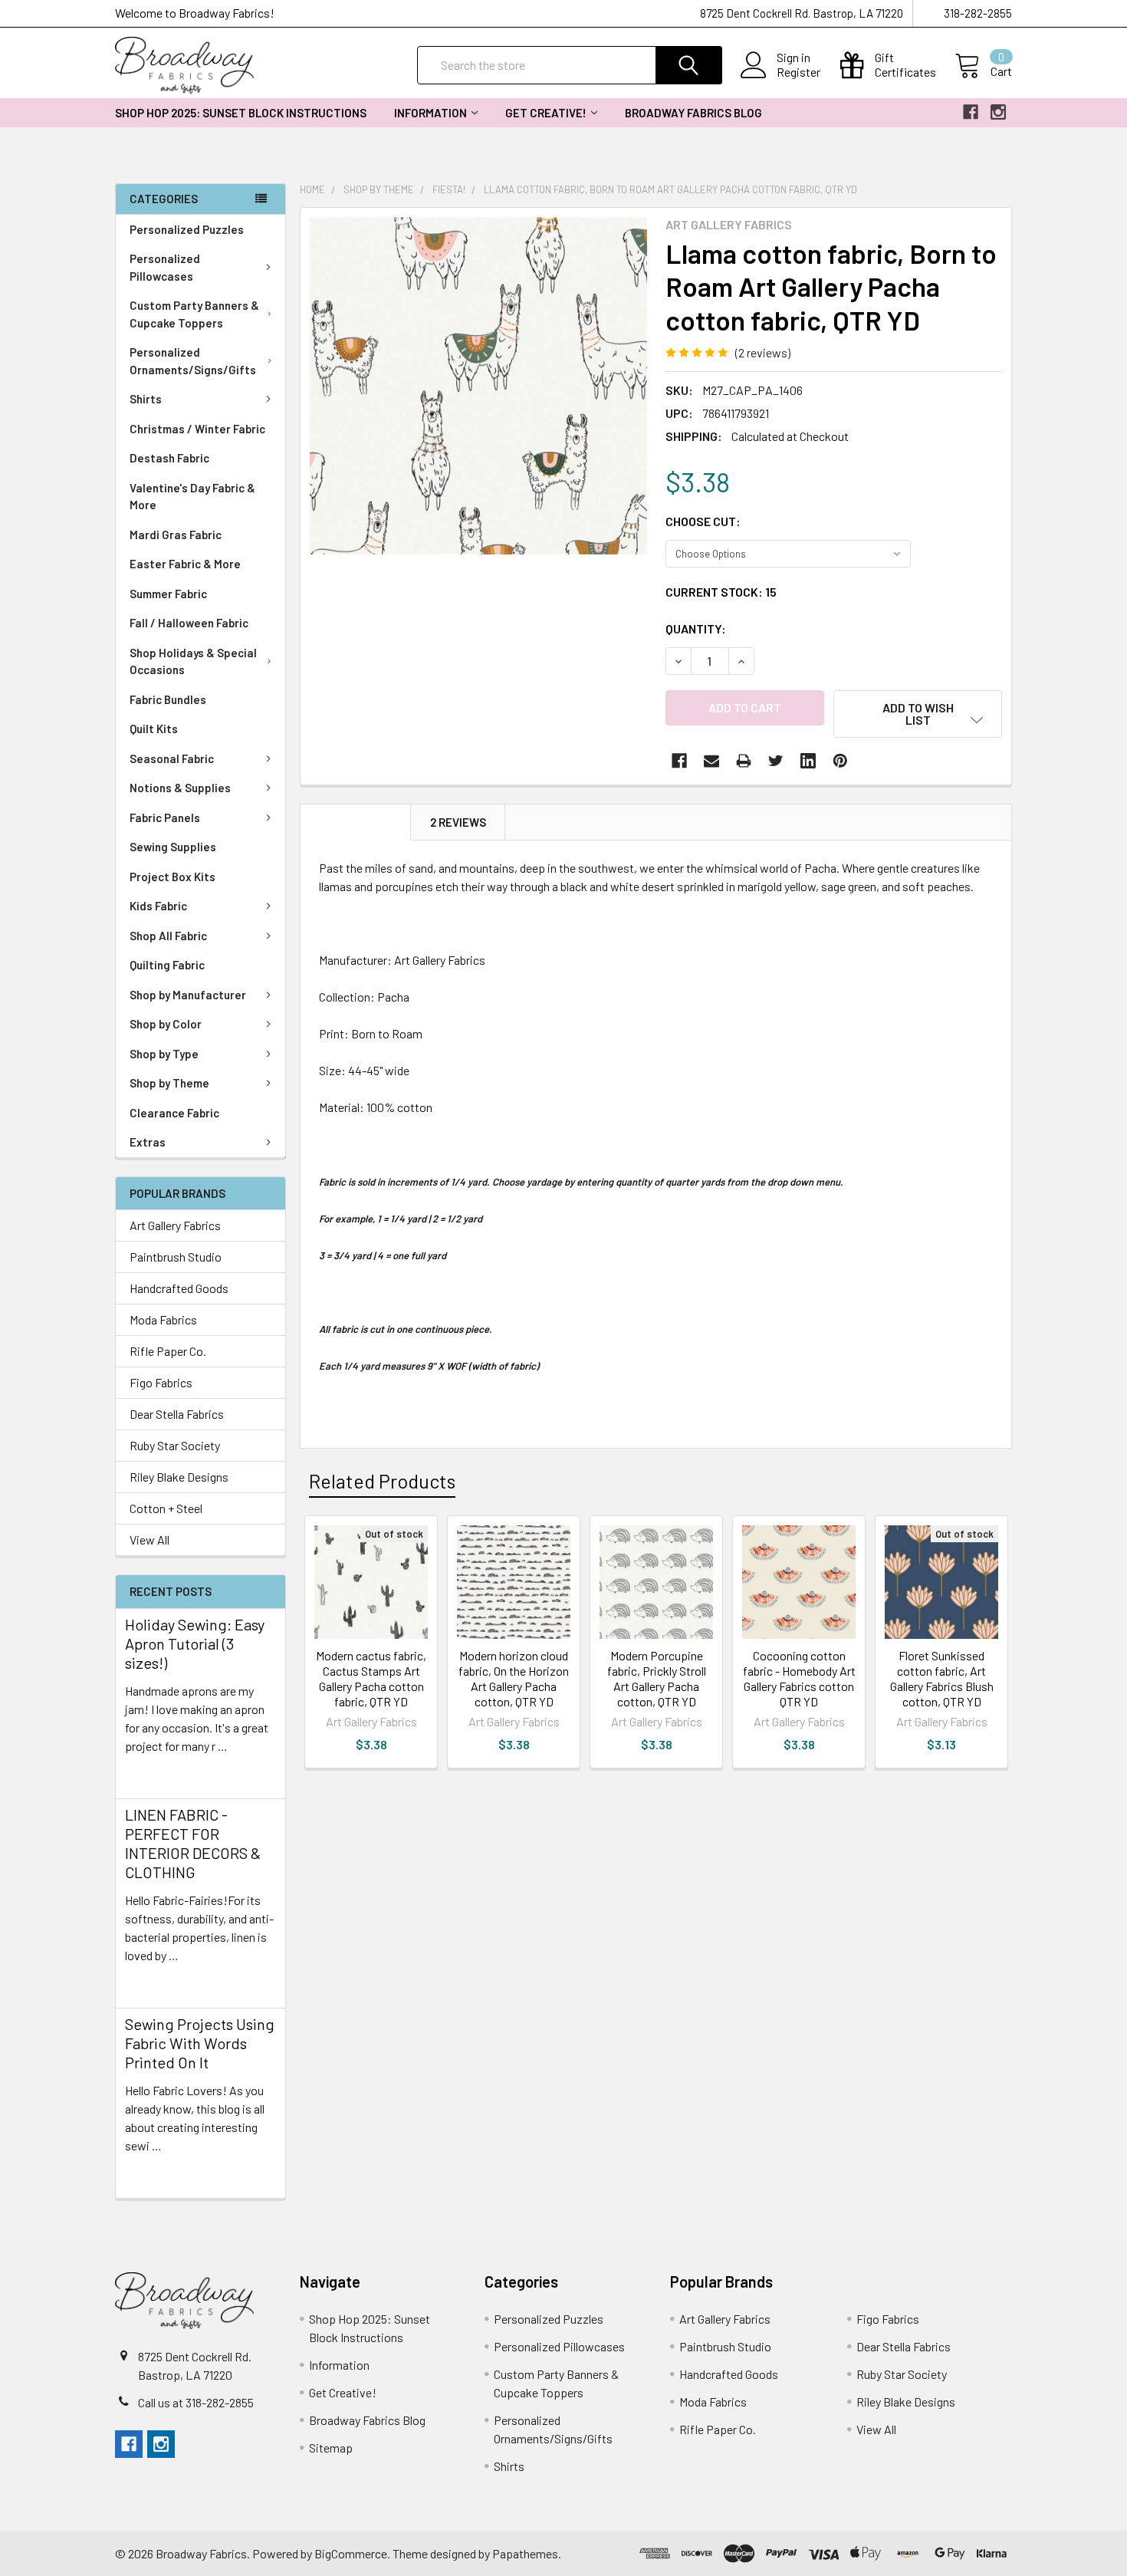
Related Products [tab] (382, 1481)
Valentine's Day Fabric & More (192, 497)
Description (356, 822)
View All (149, 1540)
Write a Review (836, 352)
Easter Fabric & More (185, 564)
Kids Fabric (158, 906)
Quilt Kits (154, 729)
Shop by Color (166, 1024)
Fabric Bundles (168, 699)
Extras (148, 1142)
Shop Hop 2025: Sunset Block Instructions (241, 113)
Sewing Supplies (173, 847)
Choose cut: (703, 521)
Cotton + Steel (166, 1508)
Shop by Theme (169, 1083)
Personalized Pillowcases (165, 267)
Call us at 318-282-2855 (196, 2402)
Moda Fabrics (163, 1319)
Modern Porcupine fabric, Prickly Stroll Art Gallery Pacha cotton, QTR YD (657, 1678)
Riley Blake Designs (179, 1477)
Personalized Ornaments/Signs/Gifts (193, 361)
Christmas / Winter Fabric (197, 429)
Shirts (146, 399)
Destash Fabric (169, 458)
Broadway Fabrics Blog (693, 113)
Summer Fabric (168, 594)
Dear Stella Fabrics (177, 1414)
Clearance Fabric (174, 1113)
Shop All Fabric (168, 936)
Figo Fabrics (161, 1382)
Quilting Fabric (167, 965)
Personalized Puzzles (187, 229)
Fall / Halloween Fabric (189, 623)
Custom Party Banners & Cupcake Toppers (194, 314)
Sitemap (331, 2448)
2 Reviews (458, 822)
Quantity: (696, 628)
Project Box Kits (172, 877)
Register (798, 72)
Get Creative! (546, 113)
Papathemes (525, 2553)
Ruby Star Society (175, 1445)
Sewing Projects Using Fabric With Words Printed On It (200, 2043)
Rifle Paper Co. (168, 1351)
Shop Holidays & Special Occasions (193, 661)
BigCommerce (351, 2553)
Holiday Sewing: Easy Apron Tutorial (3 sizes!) (195, 1643)
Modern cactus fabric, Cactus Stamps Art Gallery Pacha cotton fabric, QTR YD (371, 1678)
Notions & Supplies (180, 788)
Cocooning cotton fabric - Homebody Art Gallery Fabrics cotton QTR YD (799, 1678)
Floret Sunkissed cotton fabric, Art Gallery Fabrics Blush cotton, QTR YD (942, 1678)
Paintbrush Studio (176, 1257)
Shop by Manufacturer (188, 995)
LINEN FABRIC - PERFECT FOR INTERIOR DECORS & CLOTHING (193, 1843)
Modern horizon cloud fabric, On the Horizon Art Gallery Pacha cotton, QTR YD (514, 1678)
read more (152, 1773)
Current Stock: (721, 592)
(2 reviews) (763, 352)
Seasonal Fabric (172, 758)
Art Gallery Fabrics (175, 1225)
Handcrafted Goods (179, 1288)
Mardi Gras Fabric (176, 535)
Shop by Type (164, 1054)
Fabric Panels (165, 818)
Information (430, 113)
